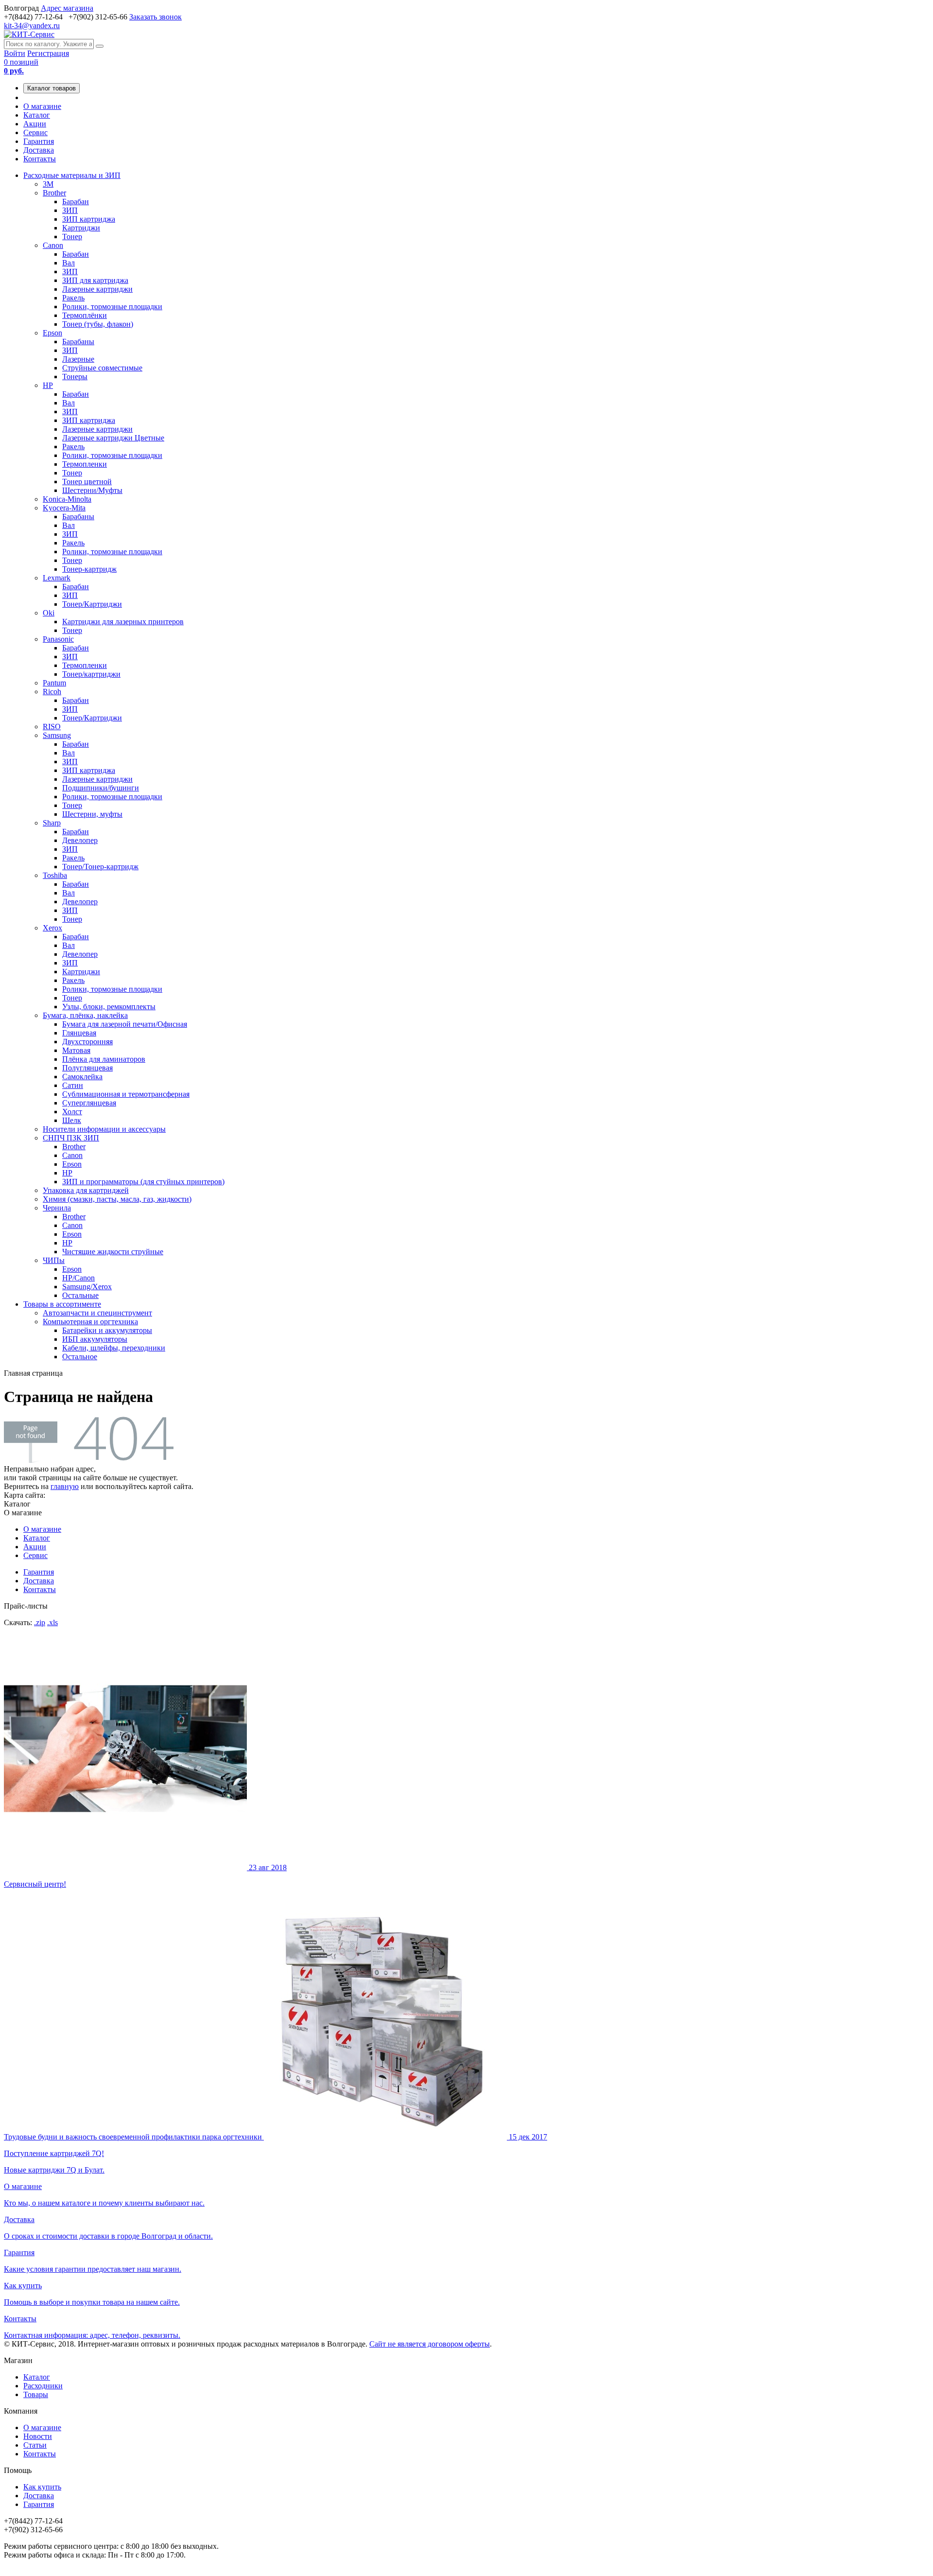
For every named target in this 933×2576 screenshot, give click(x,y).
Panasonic (58, 639)
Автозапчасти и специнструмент (97, 1313)
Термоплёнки (85, 315)
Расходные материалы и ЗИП (72, 175)
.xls (52, 1622)
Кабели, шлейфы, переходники (114, 1348)
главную (65, 1486)
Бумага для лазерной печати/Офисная (125, 1024)
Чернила (57, 1208)
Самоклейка (82, 1077)
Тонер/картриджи (91, 674)
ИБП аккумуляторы (95, 1339)
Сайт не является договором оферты (430, 2344)
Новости (38, 2436)
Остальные (80, 1295)
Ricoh (52, 692)
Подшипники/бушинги (101, 788)
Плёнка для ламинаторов (104, 1059)
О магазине (42, 106)
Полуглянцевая (87, 1068)
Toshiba (55, 875)
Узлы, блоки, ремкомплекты (109, 1007)
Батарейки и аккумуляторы (107, 1330)
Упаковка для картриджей (86, 1190)
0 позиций (21, 66)
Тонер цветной (87, 482)
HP (48, 385)
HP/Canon (78, 1278)
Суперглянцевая (89, 1103)
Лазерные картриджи (97, 289)
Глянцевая (79, 1033)
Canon (53, 245)
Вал (69, 263)
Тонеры (75, 377)
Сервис (35, 132)
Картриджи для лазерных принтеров (123, 622)
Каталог (37, 115)
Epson (52, 333)
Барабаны (78, 342)
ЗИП (70, 210)
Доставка (39, 150)
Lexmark (57, 578)
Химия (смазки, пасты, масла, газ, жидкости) (117, 1199)
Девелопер (80, 840)
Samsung (57, 735)
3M (48, 184)
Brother (54, 193)
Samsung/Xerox (87, 1287)
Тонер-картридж (89, 569)
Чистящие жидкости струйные (113, 1252)
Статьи (35, 2445)
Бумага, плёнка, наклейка (85, 1015)
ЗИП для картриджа (95, 280)
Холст (72, 1112)
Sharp (52, 823)
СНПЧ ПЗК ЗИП (71, 1138)
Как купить (42, 2487)
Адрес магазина (67, 8)
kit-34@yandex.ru (32, 26)
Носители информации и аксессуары (104, 1129)
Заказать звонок (155, 17)
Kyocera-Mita (64, 508)
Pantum (54, 683)
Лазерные (78, 359)
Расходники (43, 2386)
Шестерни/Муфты (92, 490)
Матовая (76, 1050)
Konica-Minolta (67, 499)
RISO (52, 727)
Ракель (73, 298)
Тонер (72, 237)
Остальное (80, 1357)
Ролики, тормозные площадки (112, 307)
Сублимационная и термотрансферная (126, 1094)
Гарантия (39, 141)
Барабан (76, 202)
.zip (40, 1622)
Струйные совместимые (102, 368)
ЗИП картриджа (89, 219)
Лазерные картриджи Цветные (113, 438)
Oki (49, 613)
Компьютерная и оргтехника (90, 1322)
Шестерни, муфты (92, 814)
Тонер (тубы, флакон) (98, 324)
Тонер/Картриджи (92, 604)
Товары (36, 2394)
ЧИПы (54, 1260)
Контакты (40, 159)
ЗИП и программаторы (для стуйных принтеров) (143, 1182)
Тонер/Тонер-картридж (100, 867)
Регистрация (48, 53)
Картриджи (81, 228)
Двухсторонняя (87, 1042)
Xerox (52, 928)
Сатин (73, 1085)
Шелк (72, 1120)
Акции (35, 124)
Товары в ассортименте (62, 1304)
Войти (15, 53)
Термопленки (85, 464)
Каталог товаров (52, 88)
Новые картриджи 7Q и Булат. (276, 2153)
